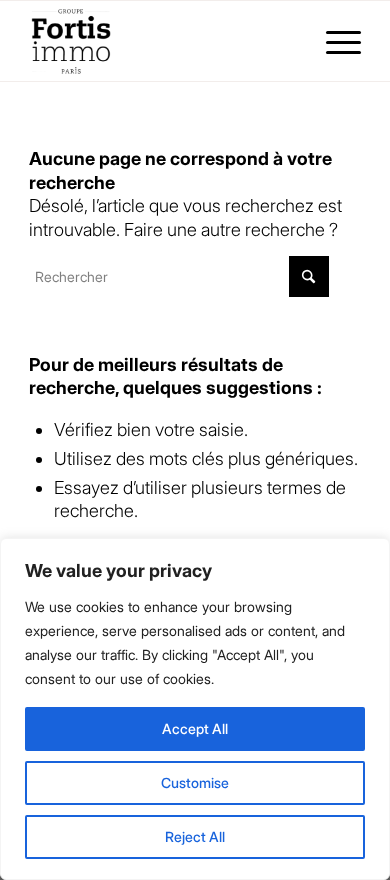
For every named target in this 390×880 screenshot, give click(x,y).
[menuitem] (333, 41)
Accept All (195, 728)
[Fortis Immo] (161, 41)
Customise (195, 782)
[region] (195, 709)
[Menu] (333, 41)
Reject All (195, 836)
